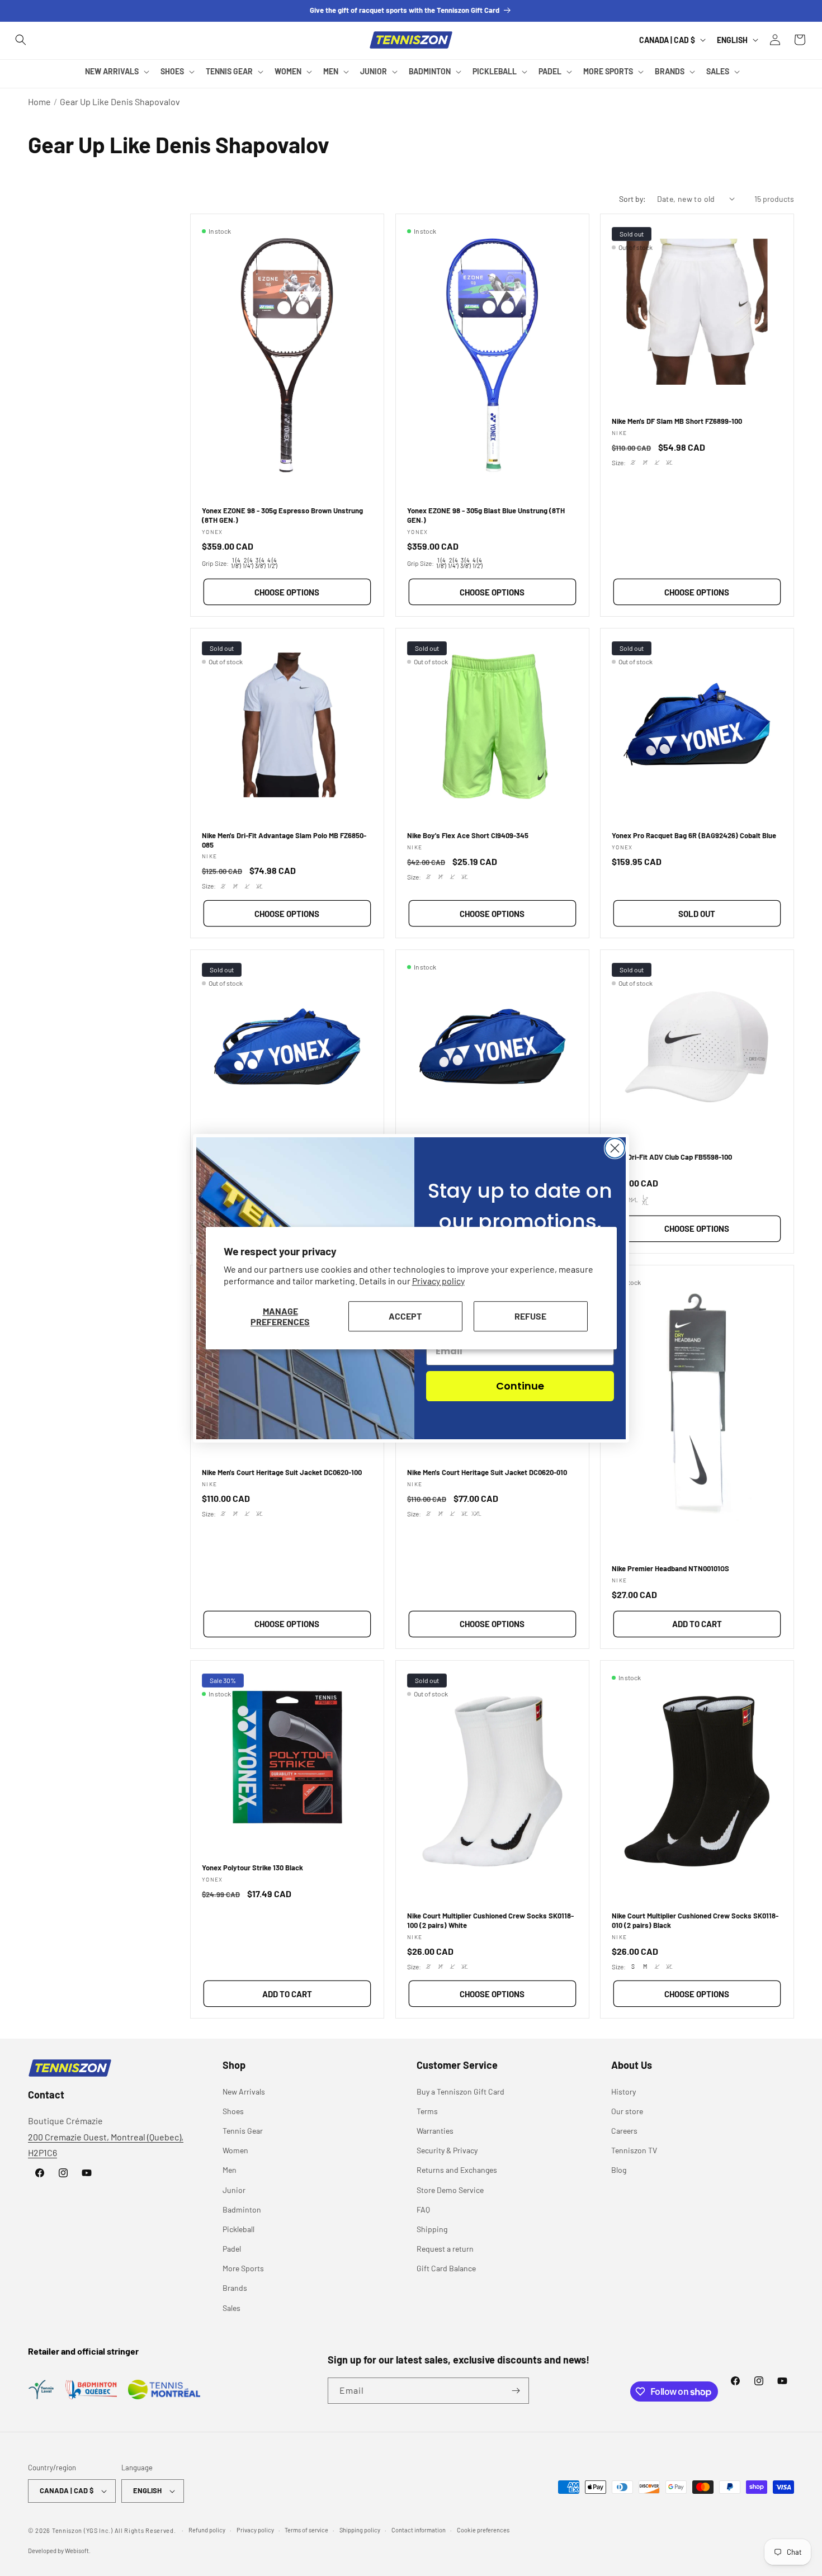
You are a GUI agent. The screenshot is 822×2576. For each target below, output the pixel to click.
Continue (520, 1386)
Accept (405, 1316)
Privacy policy (438, 1281)
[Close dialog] (615, 1148)
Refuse (530, 1316)
